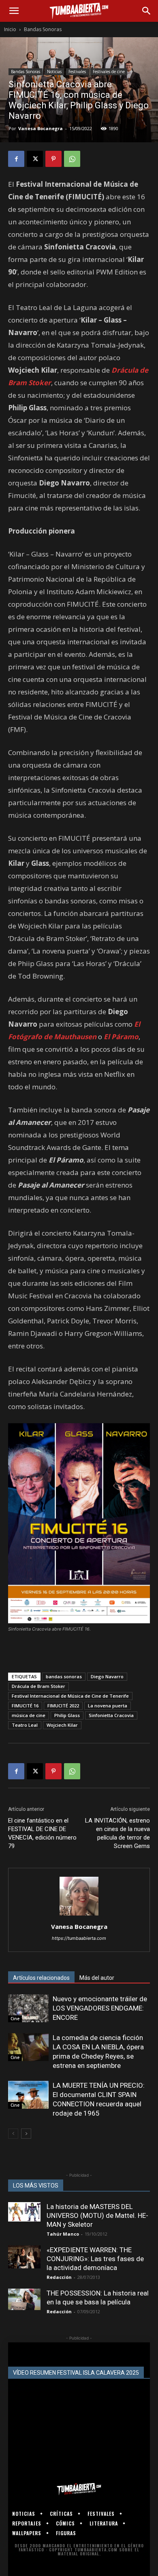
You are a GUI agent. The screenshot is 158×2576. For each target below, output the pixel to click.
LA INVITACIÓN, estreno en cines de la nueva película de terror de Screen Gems (117, 1833)
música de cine (29, 1715)
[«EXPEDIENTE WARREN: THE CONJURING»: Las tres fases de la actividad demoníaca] (24, 2257)
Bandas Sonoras (43, 29)
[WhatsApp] (72, 159)
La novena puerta (108, 1706)
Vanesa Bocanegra (41, 128)
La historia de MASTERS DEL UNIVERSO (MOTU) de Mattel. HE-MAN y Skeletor (97, 2215)
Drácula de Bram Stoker (38, 1686)
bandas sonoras (64, 1676)
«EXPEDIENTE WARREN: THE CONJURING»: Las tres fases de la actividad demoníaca (95, 2259)
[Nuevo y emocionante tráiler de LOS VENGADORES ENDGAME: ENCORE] (28, 2008)
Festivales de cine (109, 72)
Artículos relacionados (41, 1978)
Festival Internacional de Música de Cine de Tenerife (70, 1696)
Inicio (10, 29)
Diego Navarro (107, 1676)
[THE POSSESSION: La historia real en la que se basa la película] (24, 2299)
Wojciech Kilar (62, 1725)
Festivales (77, 72)
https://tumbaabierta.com (79, 1938)
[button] (14, 11)
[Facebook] (16, 159)
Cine (15, 2019)
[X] (35, 159)
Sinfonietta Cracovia (111, 1715)
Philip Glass (67, 1715)
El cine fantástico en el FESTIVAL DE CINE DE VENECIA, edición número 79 (42, 1833)
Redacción (59, 2277)
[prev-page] (13, 2134)
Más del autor (97, 1978)
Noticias (54, 72)
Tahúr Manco (63, 2234)
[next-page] (26, 2134)
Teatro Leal (25, 1725)
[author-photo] (79, 1915)
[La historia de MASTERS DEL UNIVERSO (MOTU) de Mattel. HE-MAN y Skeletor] (24, 2212)
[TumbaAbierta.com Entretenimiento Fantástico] (79, 2489)
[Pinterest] (53, 159)
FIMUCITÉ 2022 (63, 1706)
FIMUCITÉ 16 (25, 1706)
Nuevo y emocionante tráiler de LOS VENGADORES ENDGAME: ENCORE (100, 2008)
